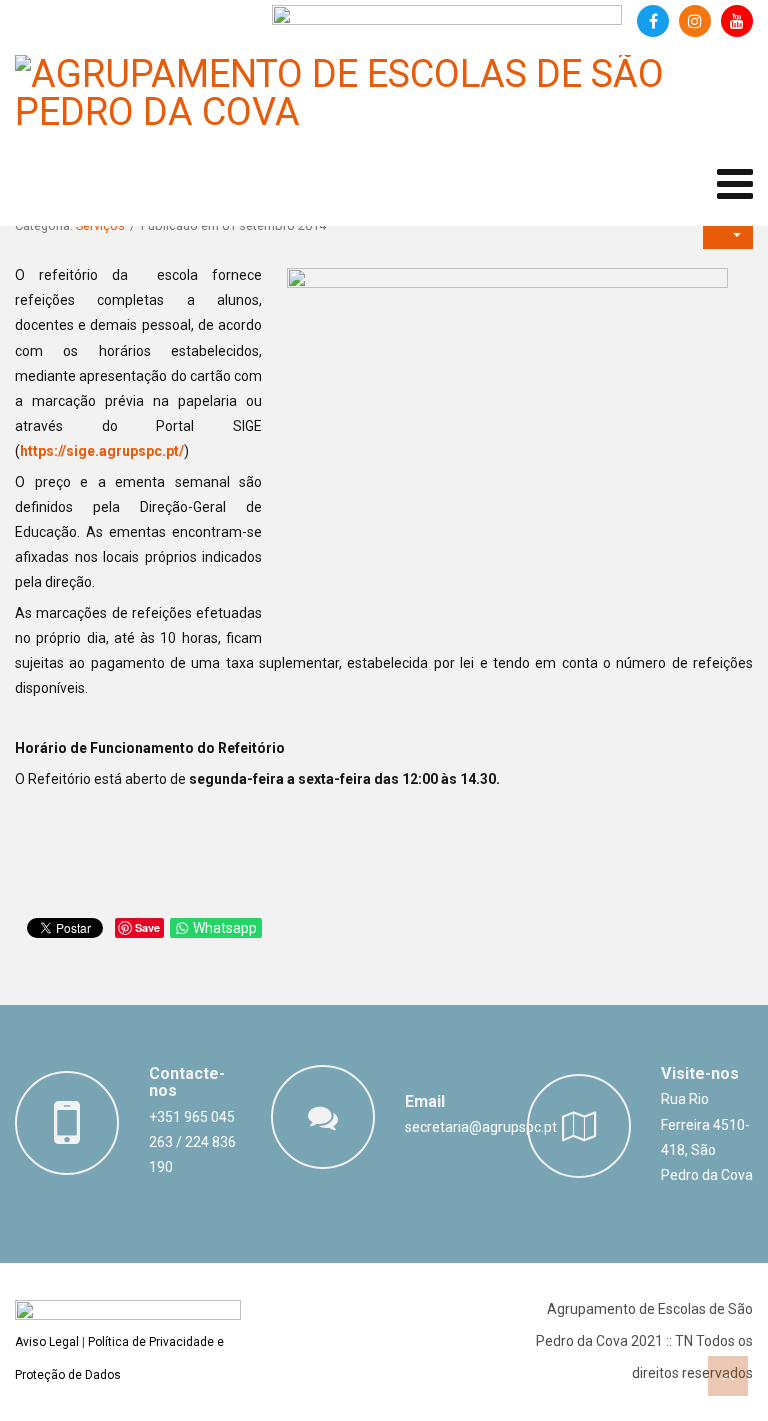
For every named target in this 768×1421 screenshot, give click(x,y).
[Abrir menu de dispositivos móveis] (735, 184)
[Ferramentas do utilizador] (728, 233)
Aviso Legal (47, 1342)
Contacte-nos (187, 1082)
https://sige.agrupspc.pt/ (102, 451)
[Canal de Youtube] (737, 21)
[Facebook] (653, 21)
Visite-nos (700, 1073)
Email (425, 1101)
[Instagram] (695, 21)
